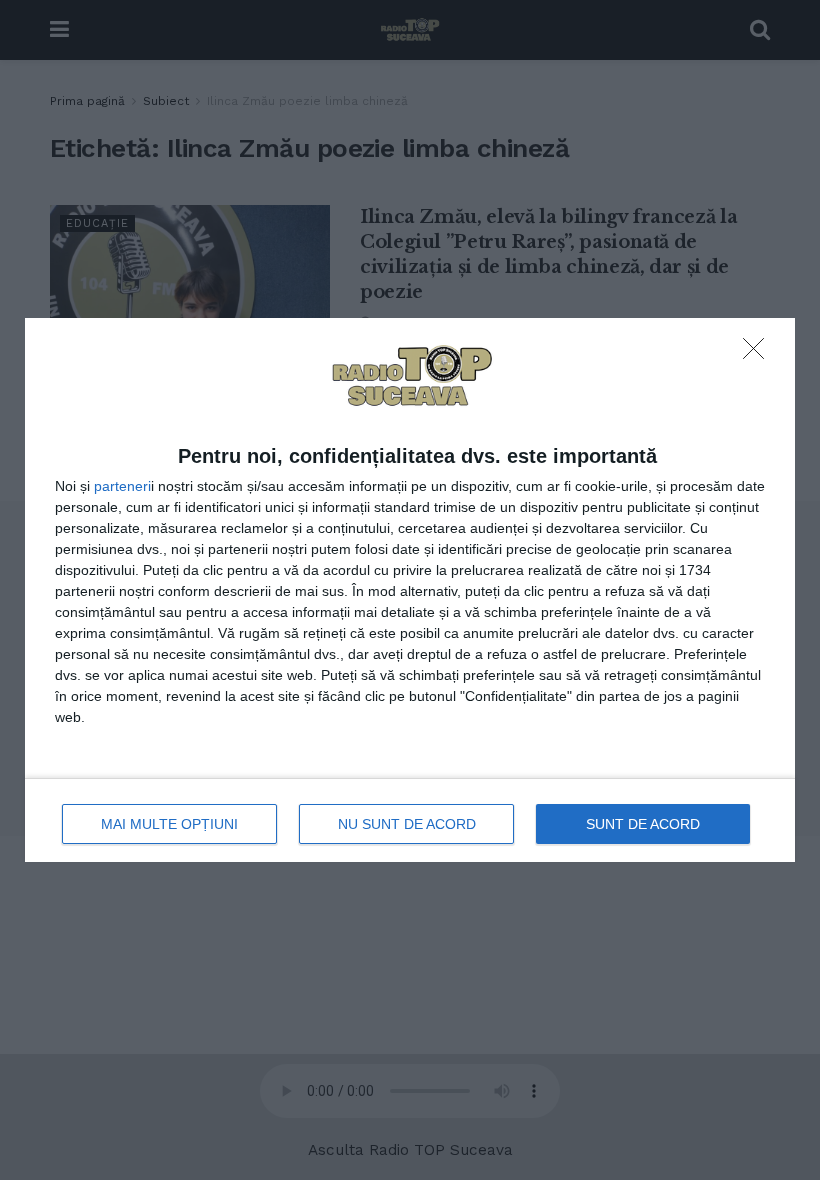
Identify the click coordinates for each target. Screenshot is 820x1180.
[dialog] (410, 590)
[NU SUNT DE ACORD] (759, 354)
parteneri (122, 486)
